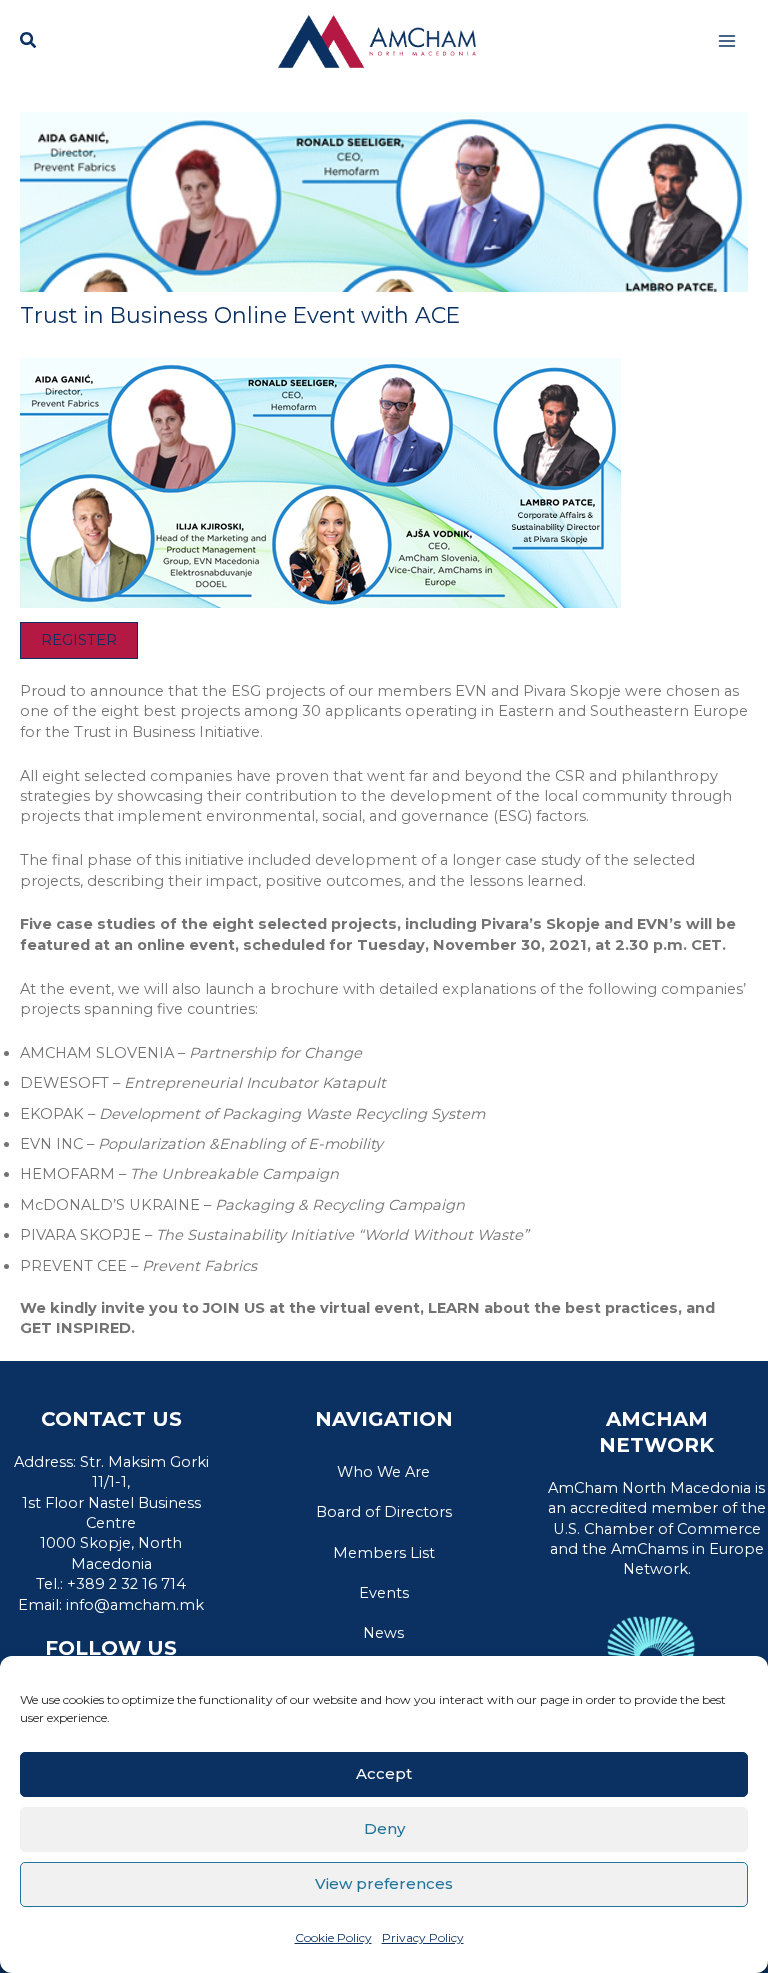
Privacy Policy (423, 1937)
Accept (384, 1773)
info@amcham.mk (135, 1605)
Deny (384, 1828)
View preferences (384, 1883)
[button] (29, 43)
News (383, 1633)
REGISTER (79, 640)
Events (384, 1593)
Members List (384, 1553)
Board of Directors (384, 1512)
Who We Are (383, 1472)
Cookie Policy (333, 1937)
